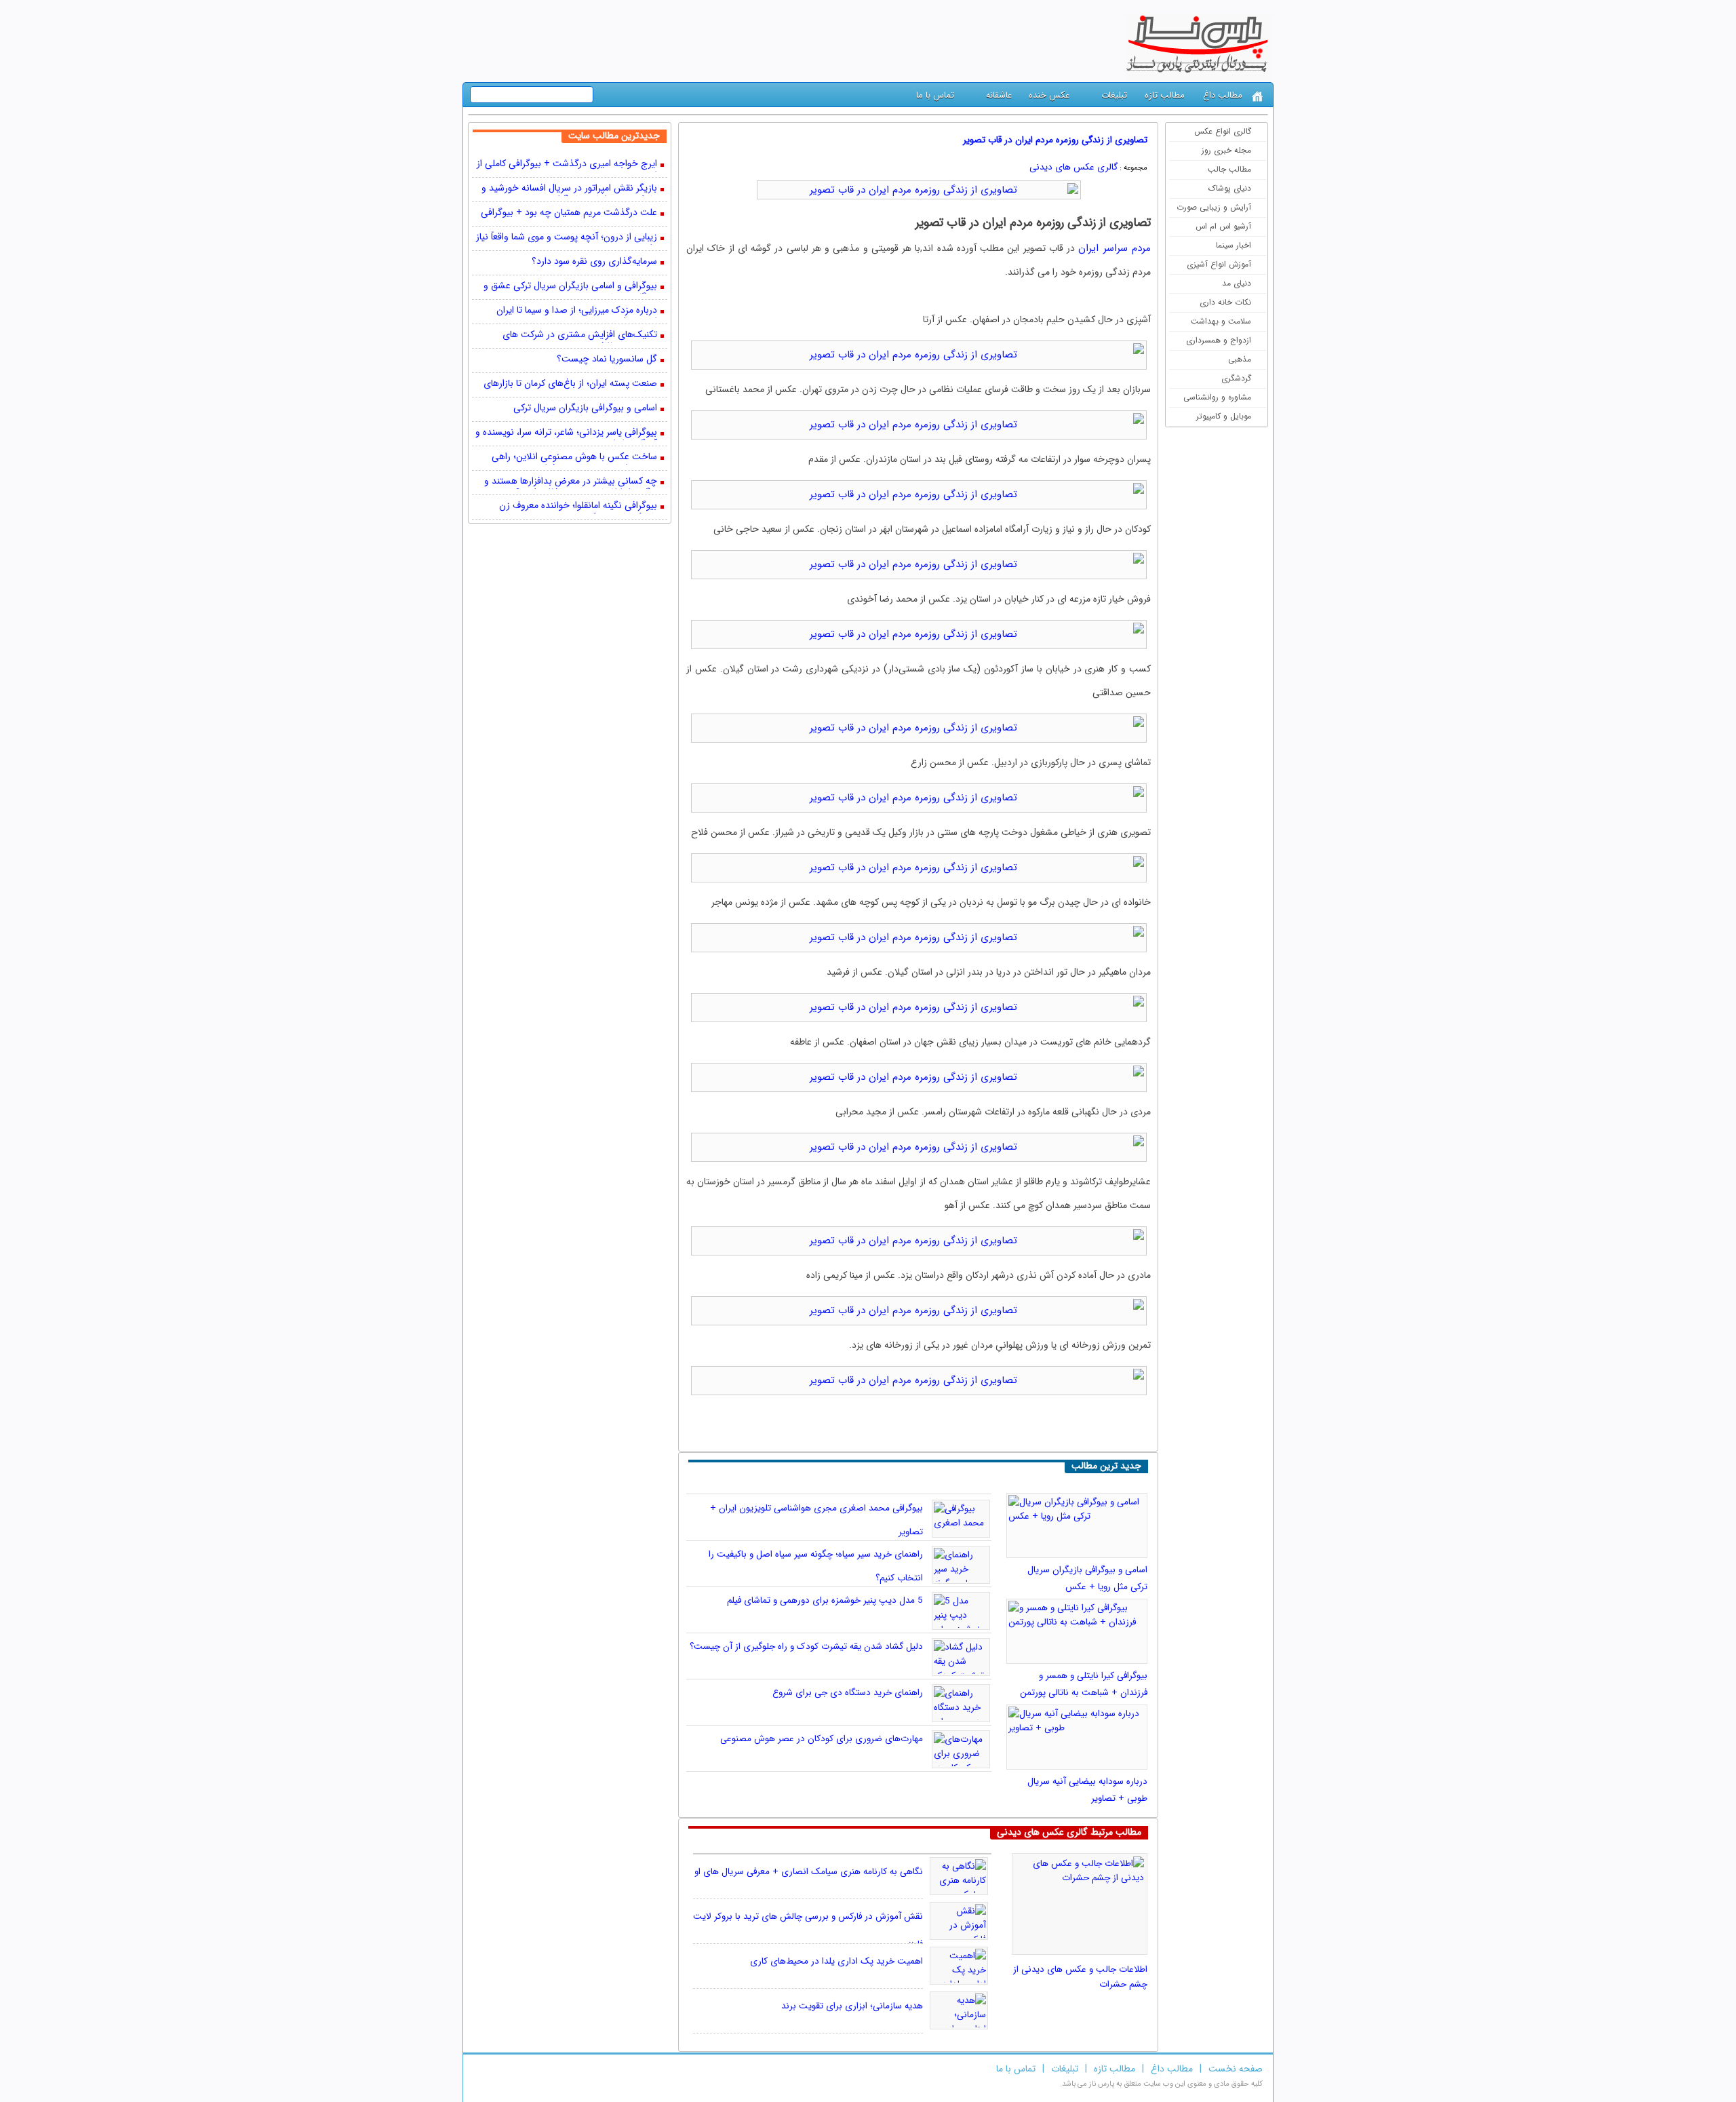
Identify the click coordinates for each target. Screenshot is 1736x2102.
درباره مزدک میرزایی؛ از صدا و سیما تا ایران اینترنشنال (577, 311)
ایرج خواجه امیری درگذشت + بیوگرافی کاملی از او (567, 165)
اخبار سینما (1234, 245)
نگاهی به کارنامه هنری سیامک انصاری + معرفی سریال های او (809, 1872)
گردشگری (1236, 378)
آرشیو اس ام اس (1223, 226)
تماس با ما (935, 95)
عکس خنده (1049, 95)
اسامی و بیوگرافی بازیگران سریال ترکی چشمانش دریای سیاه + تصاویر (585, 409)
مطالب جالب (1229, 169)
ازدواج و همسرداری (1219, 340)
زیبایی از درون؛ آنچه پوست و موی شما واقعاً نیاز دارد (567, 238)
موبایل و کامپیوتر (1224, 416)
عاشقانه (999, 95)
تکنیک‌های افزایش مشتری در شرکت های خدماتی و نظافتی (580, 336)
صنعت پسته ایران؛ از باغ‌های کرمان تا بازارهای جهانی (570, 385)
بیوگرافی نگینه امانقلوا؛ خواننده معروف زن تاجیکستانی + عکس (578, 507)
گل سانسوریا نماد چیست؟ (607, 360)
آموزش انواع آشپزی (1219, 264)
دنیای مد (1237, 283)
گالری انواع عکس (1223, 131)
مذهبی (1240, 359)
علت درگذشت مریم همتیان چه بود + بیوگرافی (569, 213)
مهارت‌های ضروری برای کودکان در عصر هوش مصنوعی (822, 1739)
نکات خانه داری (1225, 302)
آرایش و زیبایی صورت (1214, 207)
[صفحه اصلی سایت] (1258, 97)
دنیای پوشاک (1230, 188)
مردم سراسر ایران (1114, 248)
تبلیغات (1114, 95)
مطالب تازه (1165, 95)
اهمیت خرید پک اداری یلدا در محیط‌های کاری (836, 1961)
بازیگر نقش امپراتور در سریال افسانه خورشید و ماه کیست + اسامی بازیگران (569, 189)
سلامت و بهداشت (1221, 321)
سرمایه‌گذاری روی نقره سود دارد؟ (594, 262)
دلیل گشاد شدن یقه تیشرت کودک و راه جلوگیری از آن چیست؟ (806, 1647)
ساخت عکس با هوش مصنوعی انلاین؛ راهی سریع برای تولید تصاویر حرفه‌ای (574, 458)
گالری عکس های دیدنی (1073, 167)
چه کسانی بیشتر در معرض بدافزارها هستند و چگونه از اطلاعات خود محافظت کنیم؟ (571, 482)
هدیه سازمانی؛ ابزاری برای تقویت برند (852, 2006)
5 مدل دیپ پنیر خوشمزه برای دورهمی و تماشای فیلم (825, 1600)
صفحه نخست (1236, 2069)
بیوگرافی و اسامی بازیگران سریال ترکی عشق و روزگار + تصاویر (570, 287)
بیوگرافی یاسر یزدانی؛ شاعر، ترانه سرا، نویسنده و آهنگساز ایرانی (566, 433)
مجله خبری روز (1226, 150)
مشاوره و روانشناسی (1217, 397)
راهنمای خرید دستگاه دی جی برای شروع (848, 1693)
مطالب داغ (1223, 95)
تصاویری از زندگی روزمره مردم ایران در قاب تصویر (1055, 140)
